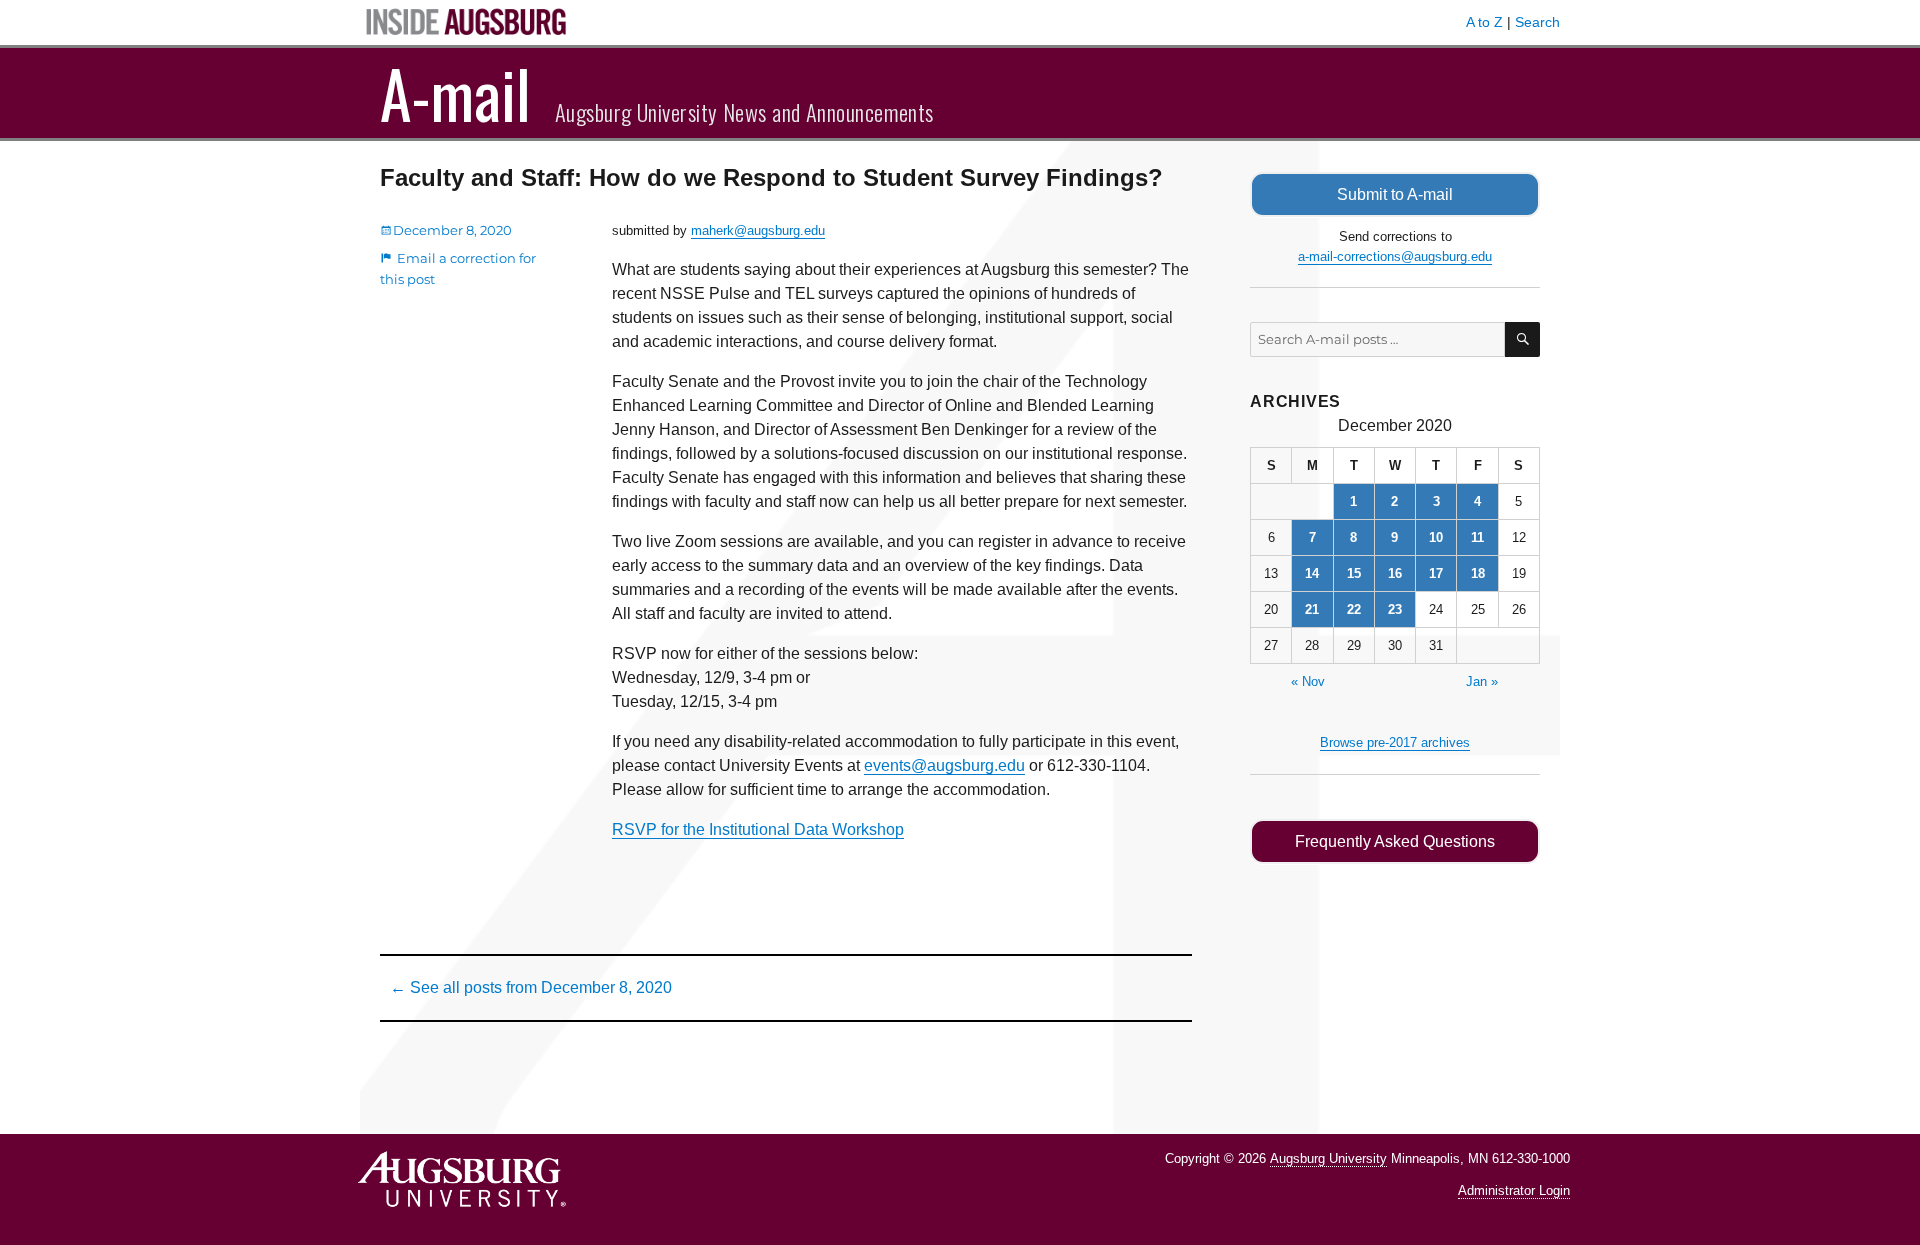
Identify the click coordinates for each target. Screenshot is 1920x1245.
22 (1354, 609)
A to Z (1484, 22)
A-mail (455, 93)
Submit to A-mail (1395, 194)
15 (1354, 573)
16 (1395, 573)
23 (1395, 609)
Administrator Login (1514, 1190)
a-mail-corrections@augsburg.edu (1395, 256)
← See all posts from (531, 987)
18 (1478, 573)
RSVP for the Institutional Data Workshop (758, 829)
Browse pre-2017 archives (1395, 742)
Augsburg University (1328, 1158)
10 (1436, 537)
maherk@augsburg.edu (758, 230)
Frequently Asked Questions (1395, 841)
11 (1477, 537)
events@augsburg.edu (944, 765)
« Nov (1308, 681)
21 (1312, 609)
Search (1537, 22)
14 (1312, 573)
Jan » (1482, 681)
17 (1436, 573)
